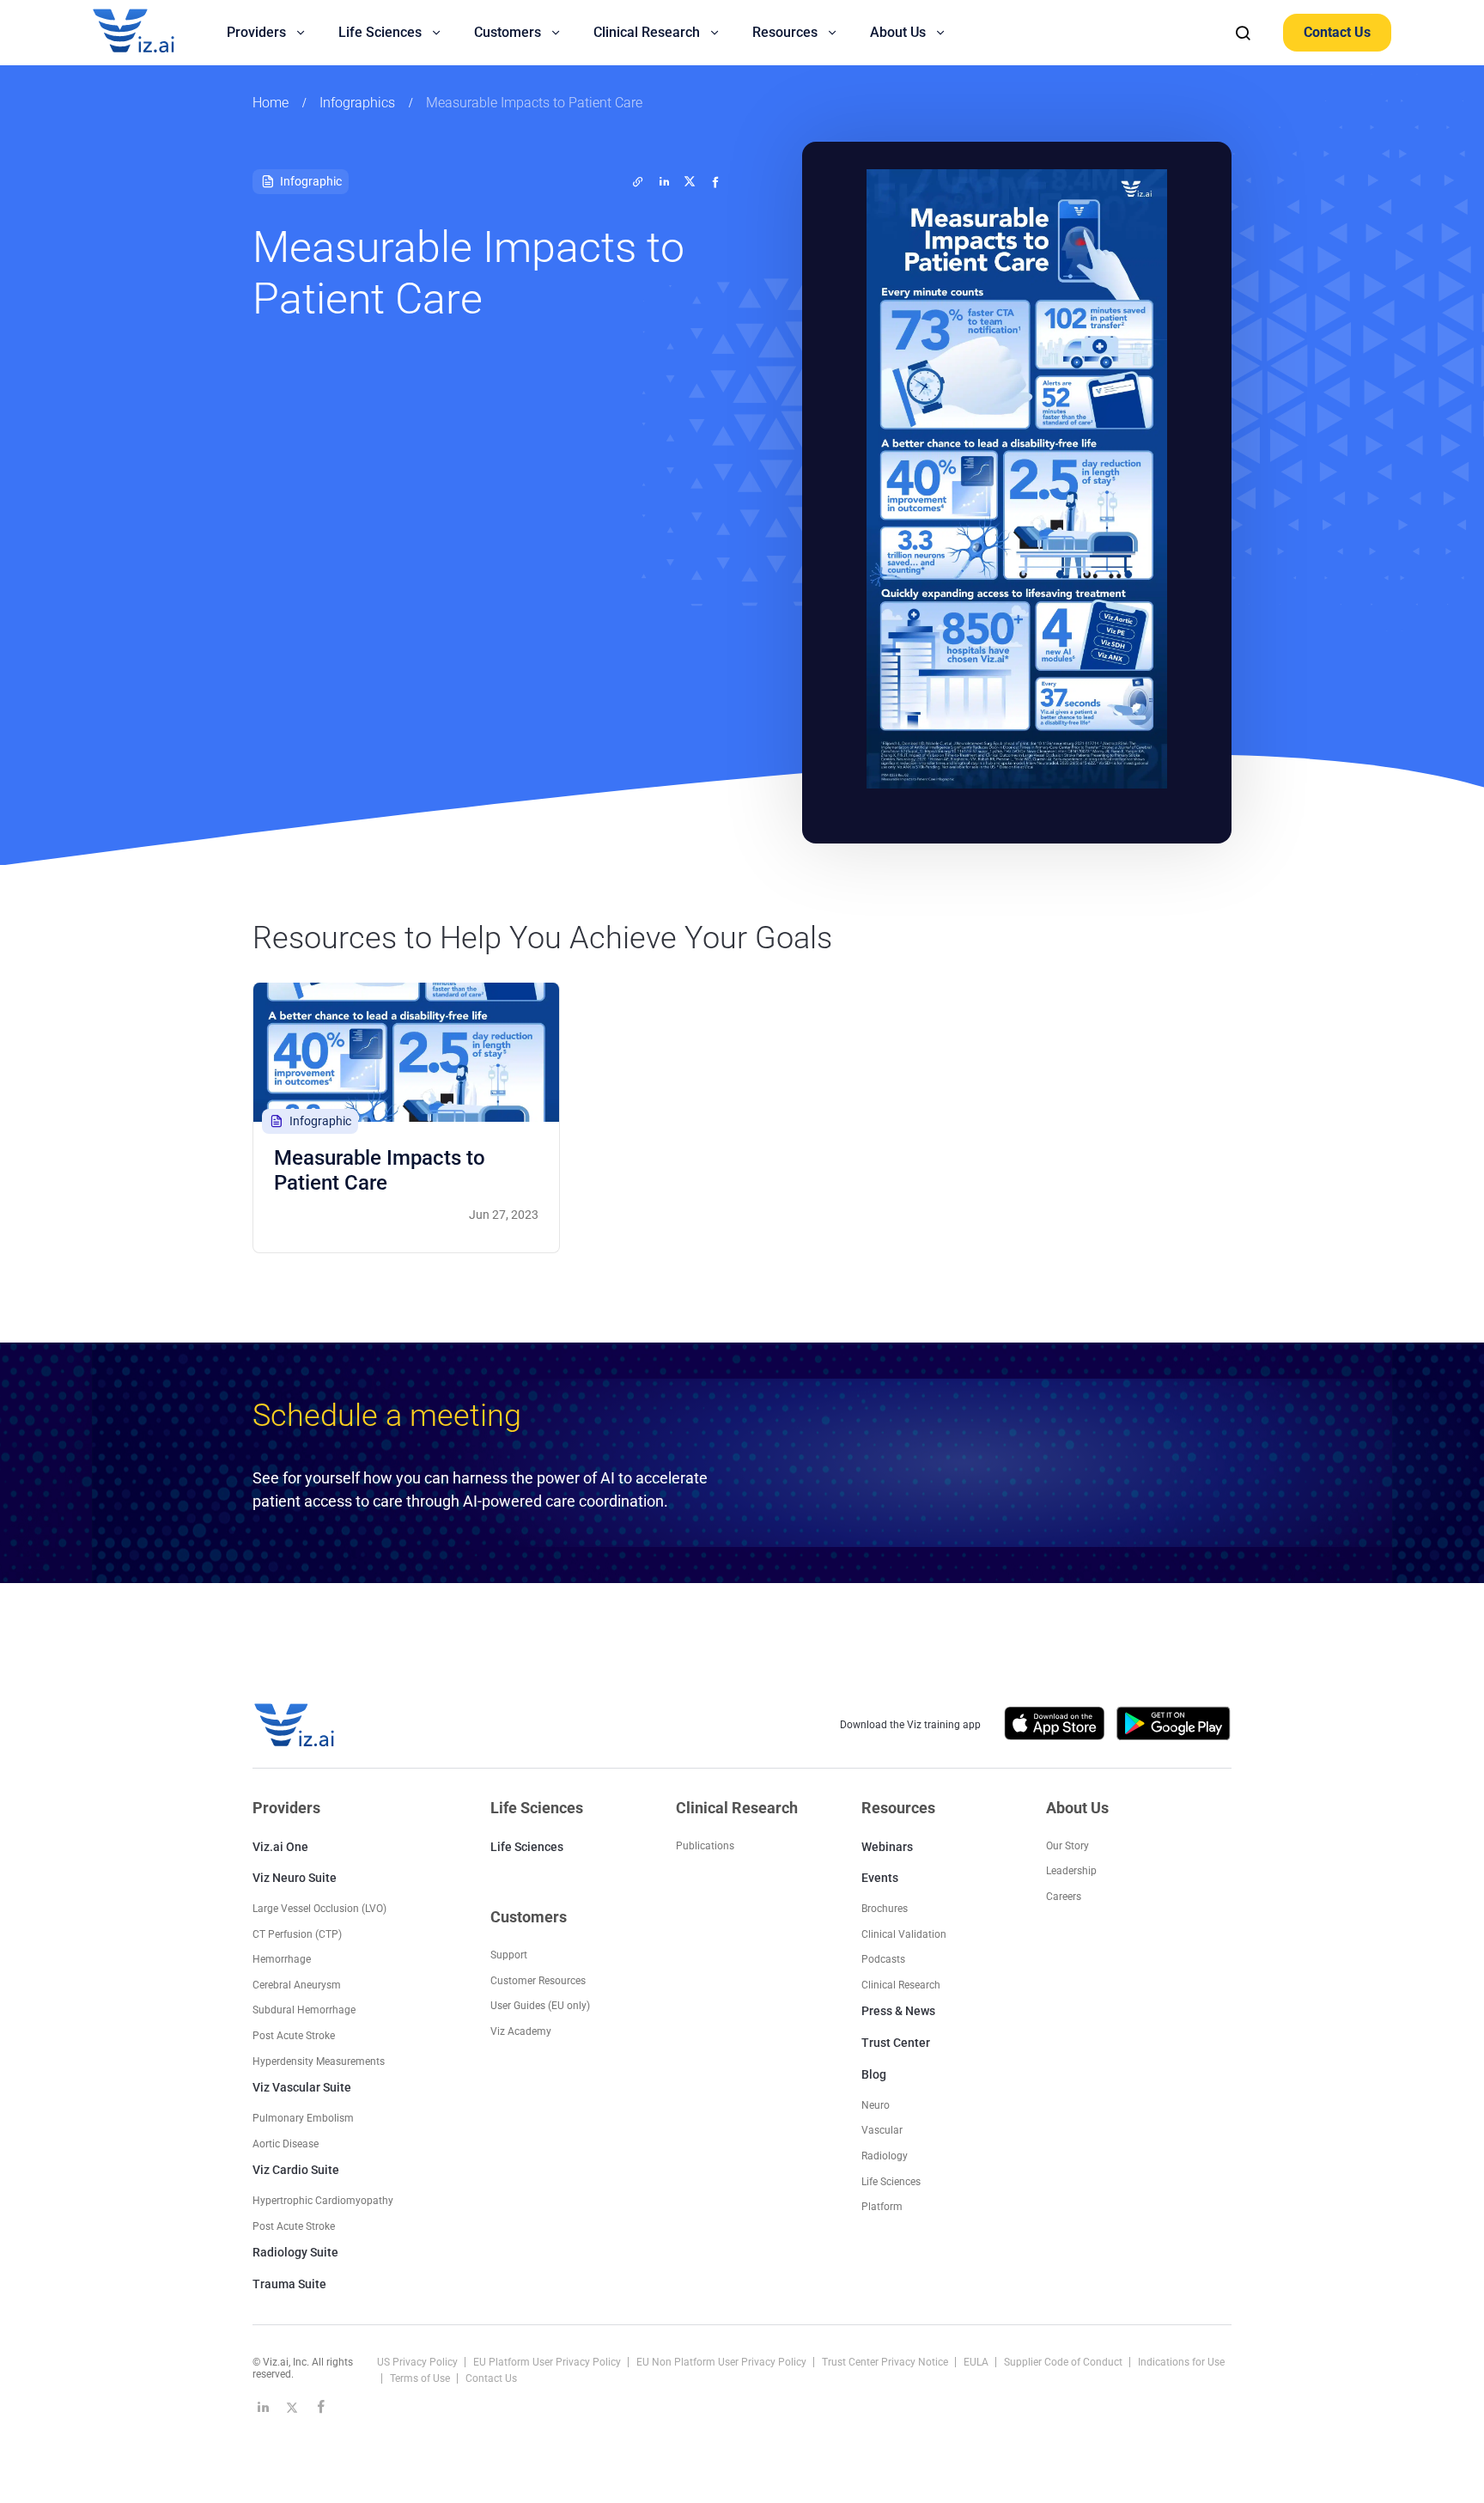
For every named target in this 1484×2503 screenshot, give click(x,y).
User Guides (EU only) (540, 2006)
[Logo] (152, 33)
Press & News (898, 2011)
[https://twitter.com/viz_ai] (292, 2407)
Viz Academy (521, 2031)
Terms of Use (421, 2378)
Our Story (1067, 1846)
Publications (705, 1846)
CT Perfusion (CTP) (297, 1934)
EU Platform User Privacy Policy (548, 2362)
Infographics (357, 103)
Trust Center (896, 2043)
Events (880, 1878)
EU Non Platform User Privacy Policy (723, 2362)
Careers (1064, 1897)
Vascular (882, 2130)
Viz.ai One (280, 1847)
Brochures (885, 1909)
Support (509, 1955)
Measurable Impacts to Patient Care (534, 103)
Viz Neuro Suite (295, 1878)
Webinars (887, 1847)
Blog (874, 2074)
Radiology (885, 2156)
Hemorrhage (282, 1959)
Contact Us (1337, 32)
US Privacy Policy (419, 2362)
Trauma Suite (289, 2284)
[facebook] (715, 181)
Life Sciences (527, 1847)
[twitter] (638, 181)
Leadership (1071, 1871)
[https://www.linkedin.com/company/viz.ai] (263, 2407)
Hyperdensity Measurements (319, 2061)
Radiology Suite (295, 2252)
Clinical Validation (904, 1934)
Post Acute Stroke (294, 2036)
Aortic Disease (286, 2144)
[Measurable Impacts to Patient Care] (406, 1052)
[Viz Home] (295, 1725)
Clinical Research (901, 1985)
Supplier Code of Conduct (1064, 2362)
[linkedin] (664, 181)
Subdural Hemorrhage (304, 2010)
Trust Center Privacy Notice (886, 2362)
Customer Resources (538, 1981)
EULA (977, 2362)
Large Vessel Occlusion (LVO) (319, 1909)
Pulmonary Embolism (303, 2118)
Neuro (876, 2105)
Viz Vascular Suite (302, 2087)
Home (271, 103)
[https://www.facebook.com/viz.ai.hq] (321, 2407)
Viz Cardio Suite (296, 2170)
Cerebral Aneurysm (297, 1985)
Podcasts (883, 1959)
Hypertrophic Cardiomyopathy (323, 2201)
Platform (882, 2207)
